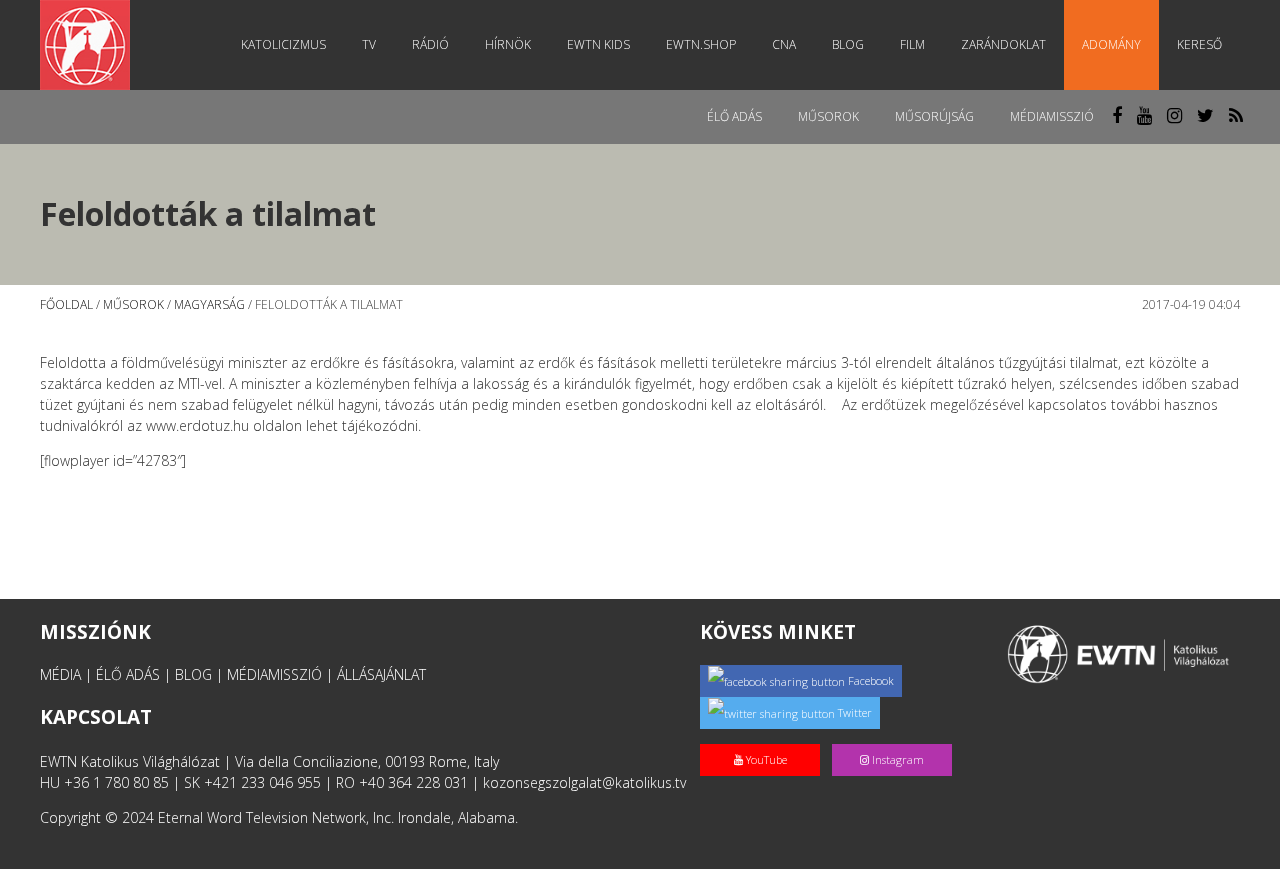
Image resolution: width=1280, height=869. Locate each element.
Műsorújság (934, 116)
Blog (848, 44)
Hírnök (508, 44)
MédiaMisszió (1052, 116)
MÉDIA (60, 674)
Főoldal (66, 304)
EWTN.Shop (701, 44)
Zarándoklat (1003, 44)
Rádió (430, 44)
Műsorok (828, 116)
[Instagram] (896, 738)
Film (912, 44)
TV (369, 44)
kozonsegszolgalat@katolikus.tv (584, 782)
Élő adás (734, 116)
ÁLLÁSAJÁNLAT (381, 674)
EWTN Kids (598, 44)
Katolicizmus (283, 44)
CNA (784, 44)
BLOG (193, 674)
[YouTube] (766, 738)
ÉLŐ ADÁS (128, 674)
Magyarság (209, 304)
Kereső (1199, 44)
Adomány (1111, 44)
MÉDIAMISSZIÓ (274, 674)
